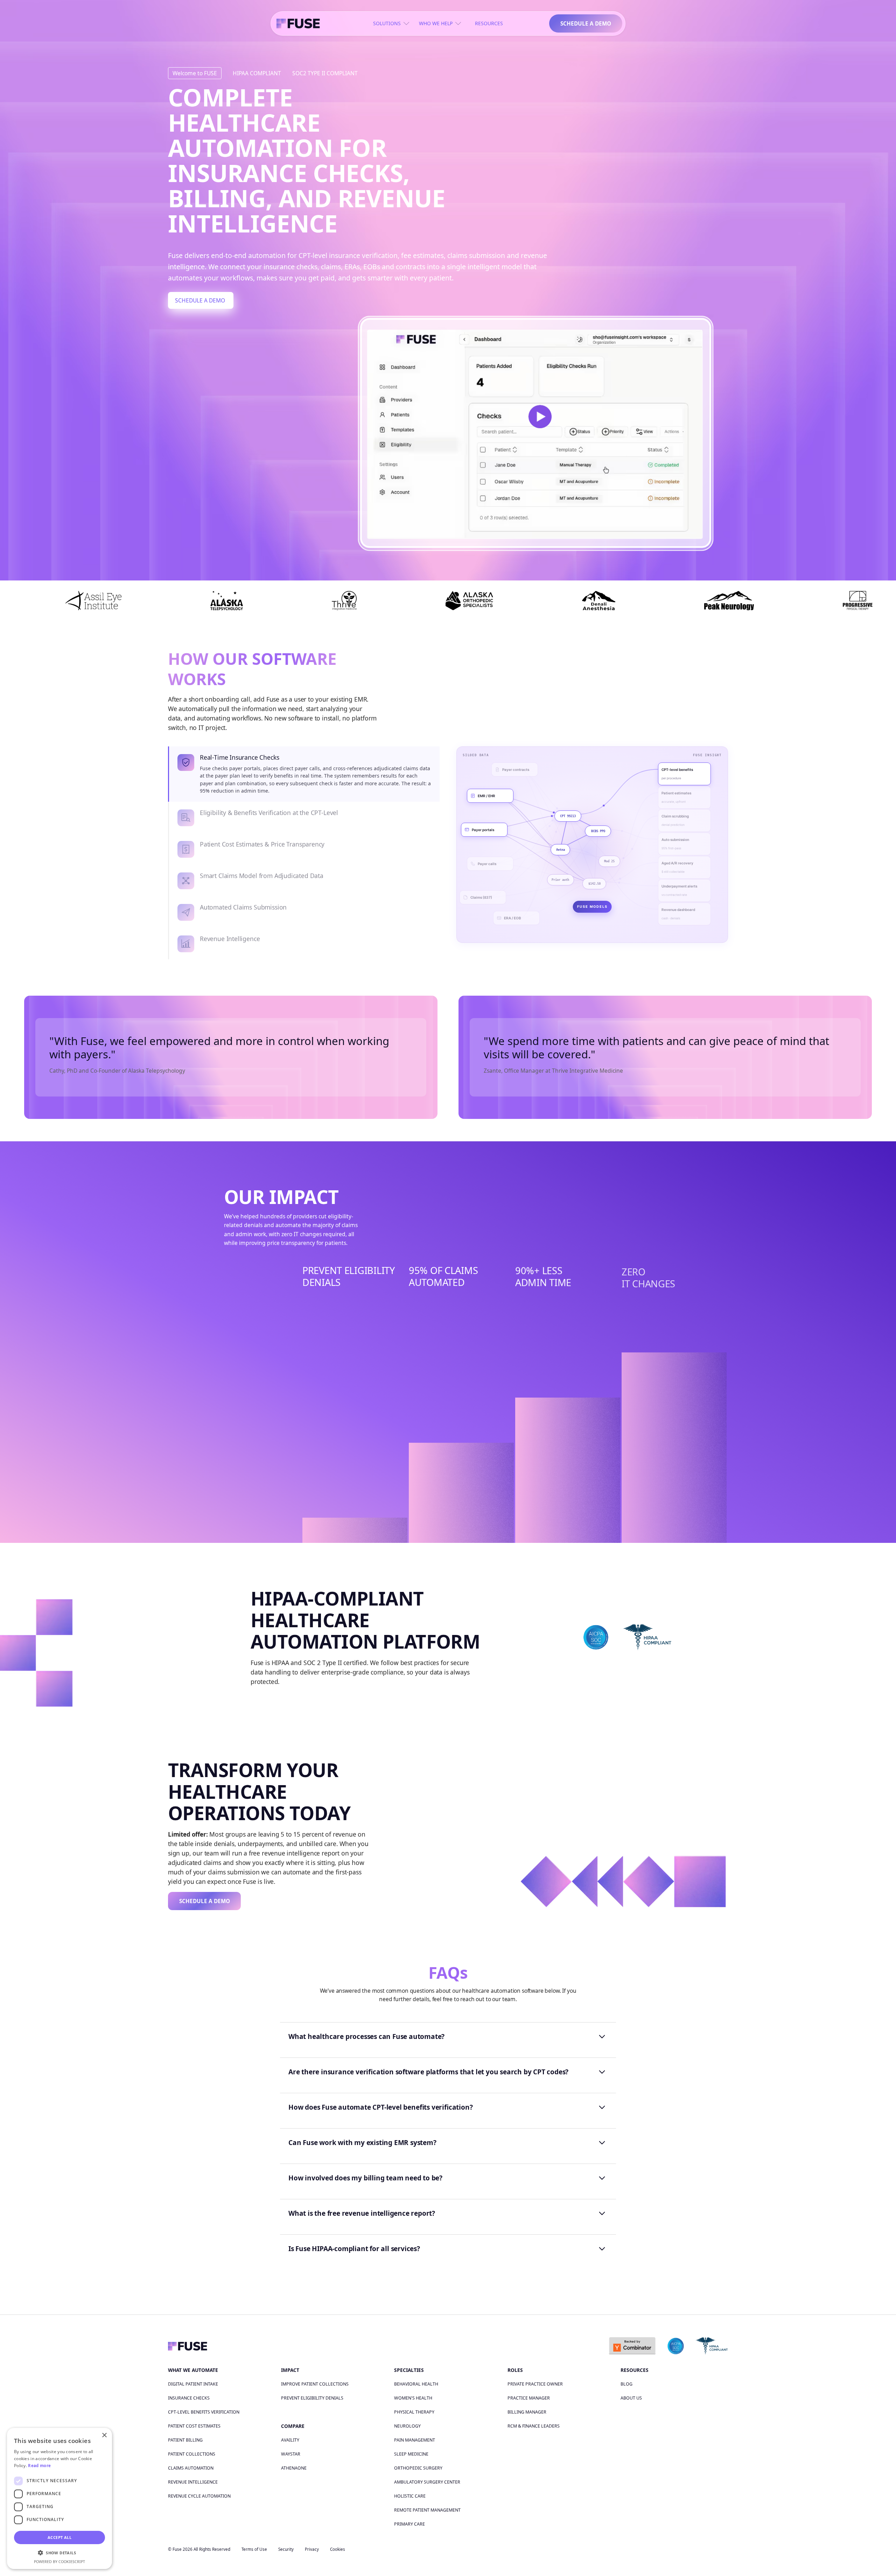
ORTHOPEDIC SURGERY (418, 2468)
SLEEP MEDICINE (411, 2454)
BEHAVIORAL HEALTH (416, 2384)
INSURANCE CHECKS (189, 2398)
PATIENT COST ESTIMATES (194, 2426)
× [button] (104, 2435)
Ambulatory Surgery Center (427, 2482)
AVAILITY (290, 2440)
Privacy (312, 2549)
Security (286, 2549)
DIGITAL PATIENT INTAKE (193, 2384)
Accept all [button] (59, 2537)
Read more (39, 2466)
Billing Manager (527, 2412)
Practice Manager (529, 2398)
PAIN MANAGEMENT (415, 2440)
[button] (59, 2553)
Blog (626, 2384)
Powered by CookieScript (59, 2562)
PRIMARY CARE (409, 2524)
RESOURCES (489, 23)
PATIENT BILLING (185, 2440)
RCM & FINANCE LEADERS (534, 2426)
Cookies (338, 2549)
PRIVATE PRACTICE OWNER (535, 2384)
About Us (631, 2398)
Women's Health (413, 2398)
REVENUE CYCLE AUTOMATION (199, 2496)
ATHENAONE (294, 2468)
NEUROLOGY (407, 2426)
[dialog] (59, 2498)
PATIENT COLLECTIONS (192, 2454)
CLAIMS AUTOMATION (191, 2468)
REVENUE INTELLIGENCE (193, 2482)
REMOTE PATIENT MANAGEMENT (427, 2510)
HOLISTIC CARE (410, 2496)
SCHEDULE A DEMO (586, 23)
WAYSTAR (291, 2454)
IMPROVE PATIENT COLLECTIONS (315, 2384)
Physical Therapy (414, 2412)
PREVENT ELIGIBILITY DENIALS (312, 2398)
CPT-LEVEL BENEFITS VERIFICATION (204, 2412)
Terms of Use (254, 2549)
